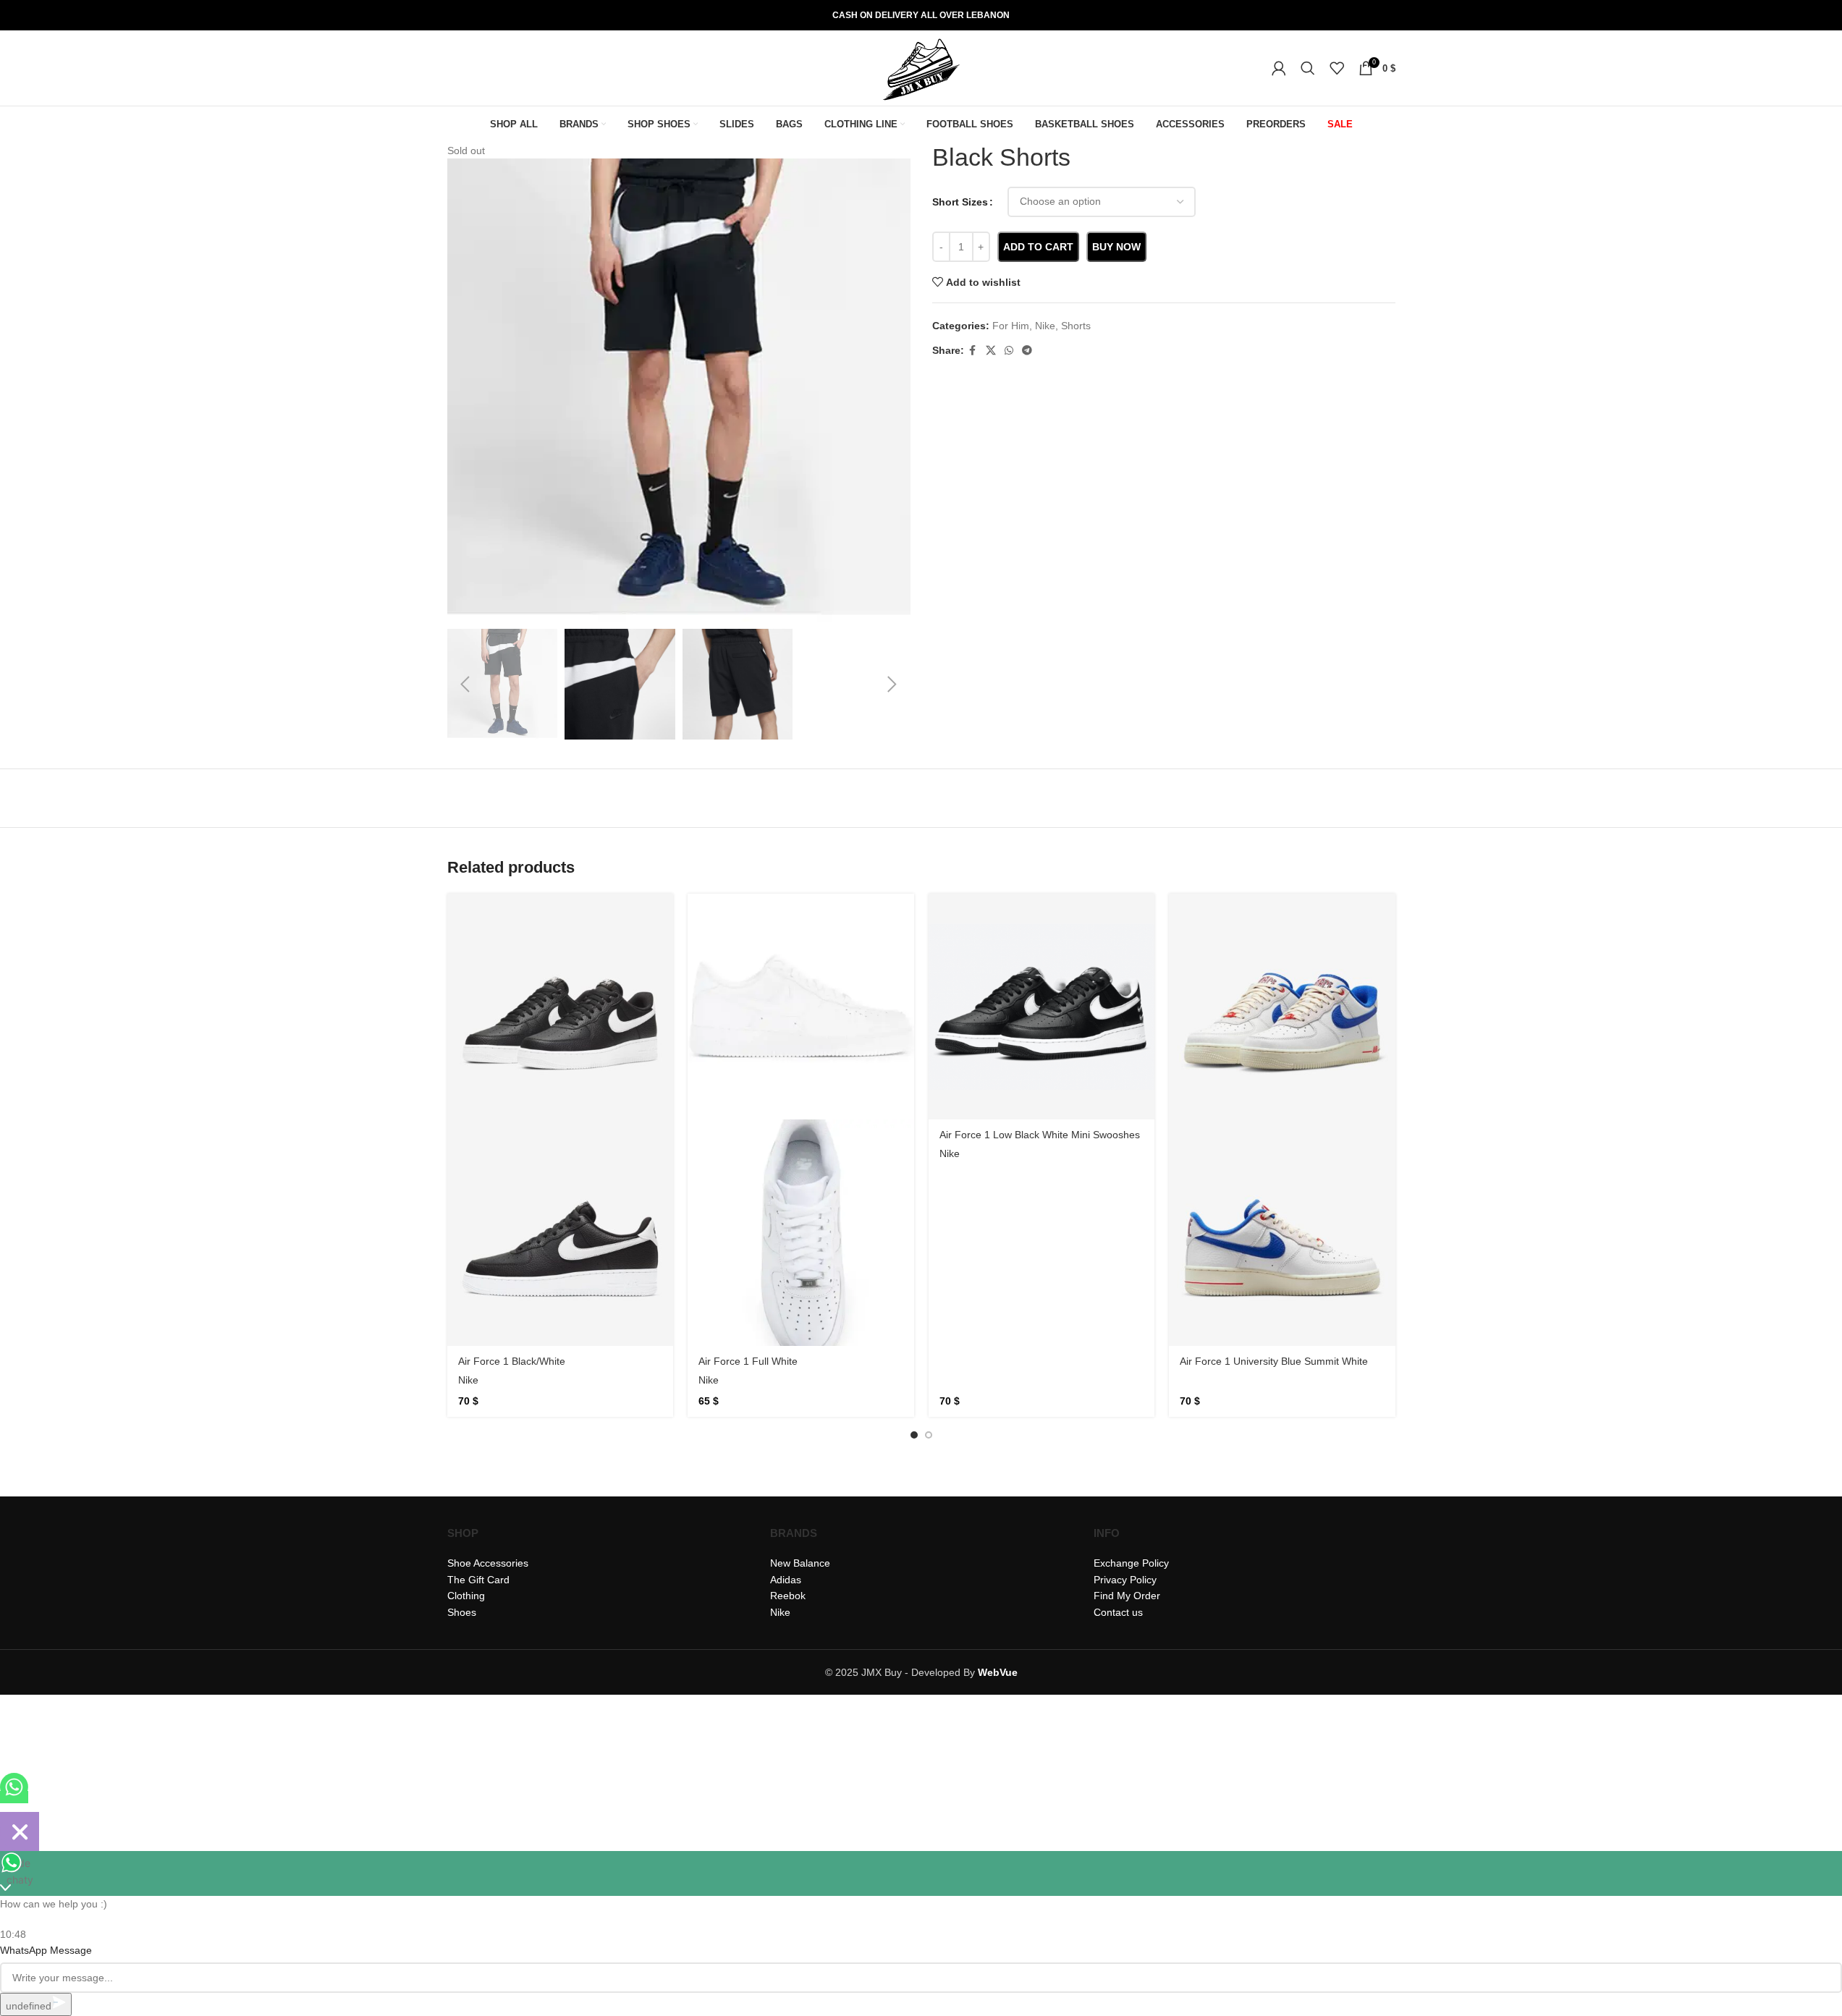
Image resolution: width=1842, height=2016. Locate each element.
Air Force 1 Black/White (512, 1361)
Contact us (1118, 1612)
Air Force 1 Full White (748, 1361)
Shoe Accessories (488, 1563)
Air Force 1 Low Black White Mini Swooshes (1040, 1135)
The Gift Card (478, 1580)
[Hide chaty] (20, 1831)
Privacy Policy (1125, 1580)
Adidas (786, 1580)
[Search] (1308, 68)
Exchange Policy (1131, 1563)
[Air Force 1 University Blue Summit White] (1282, 1007)
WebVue (998, 1672)
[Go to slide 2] (929, 1435)
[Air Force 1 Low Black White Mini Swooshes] (1042, 1007)
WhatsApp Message (46, 1950)
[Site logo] (921, 67)
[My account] (1279, 68)
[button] (465, 685)
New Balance (800, 1563)
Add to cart (1038, 247)
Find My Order (1127, 1596)
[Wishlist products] (1337, 68)
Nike (468, 1380)
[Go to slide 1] (914, 1435)
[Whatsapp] (14, 1797)
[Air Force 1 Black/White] (561, 1007)
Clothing (466, 1596)
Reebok (788, 1596)
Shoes (462, 1612)
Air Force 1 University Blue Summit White (1274, 1361)
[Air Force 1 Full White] (801, 1007)
